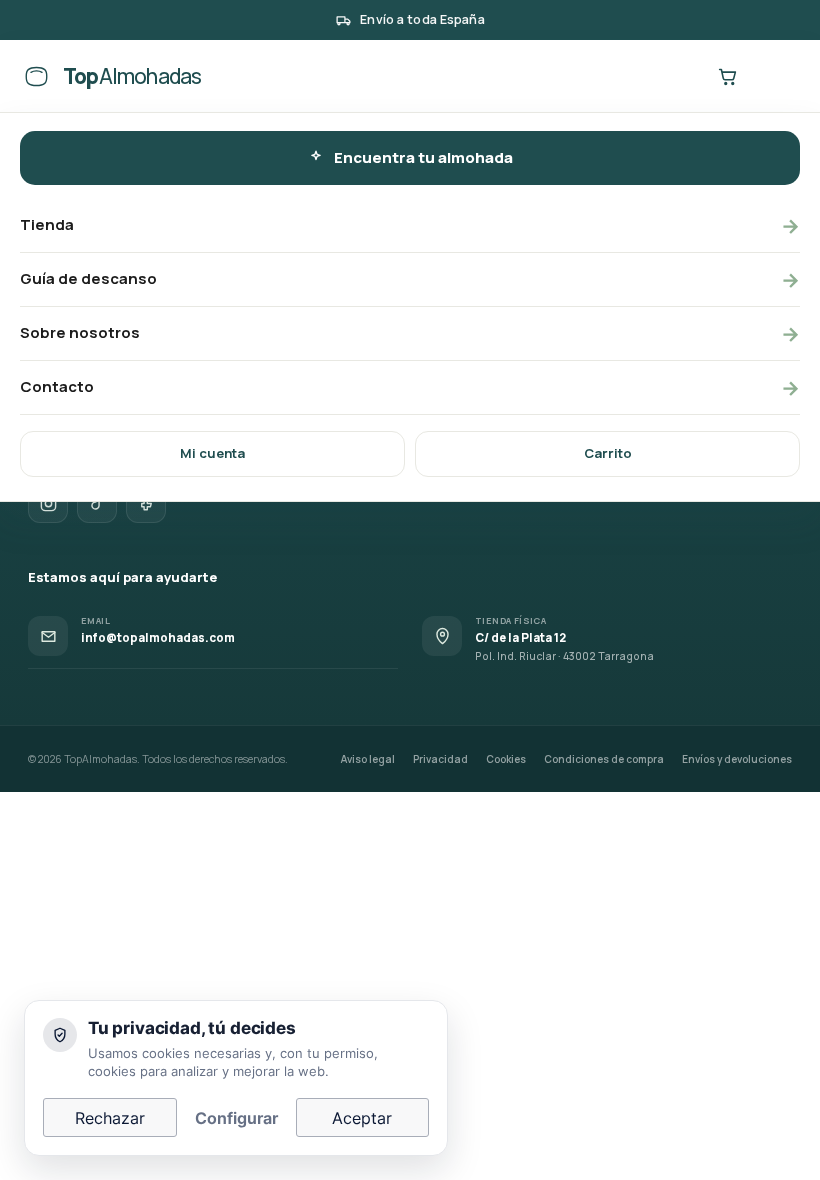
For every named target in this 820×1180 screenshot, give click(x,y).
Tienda (410, 225)
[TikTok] (97, 503)
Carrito (608, 453)
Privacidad (440, 759)
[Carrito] (727, 76)
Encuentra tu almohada (423, 157)
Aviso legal (368, 759)
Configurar (236, 1118)
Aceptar (362, 1118)
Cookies (506, 759)
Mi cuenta (212, 453)
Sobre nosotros (410, 333)
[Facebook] (146, 503)
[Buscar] (676, 76)
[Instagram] (48, 503)
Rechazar (110, 1118)
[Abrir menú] (778, 76)
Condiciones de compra (604, 759)
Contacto (410, 387)
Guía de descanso (410, 279)
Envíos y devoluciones (737, 759)
